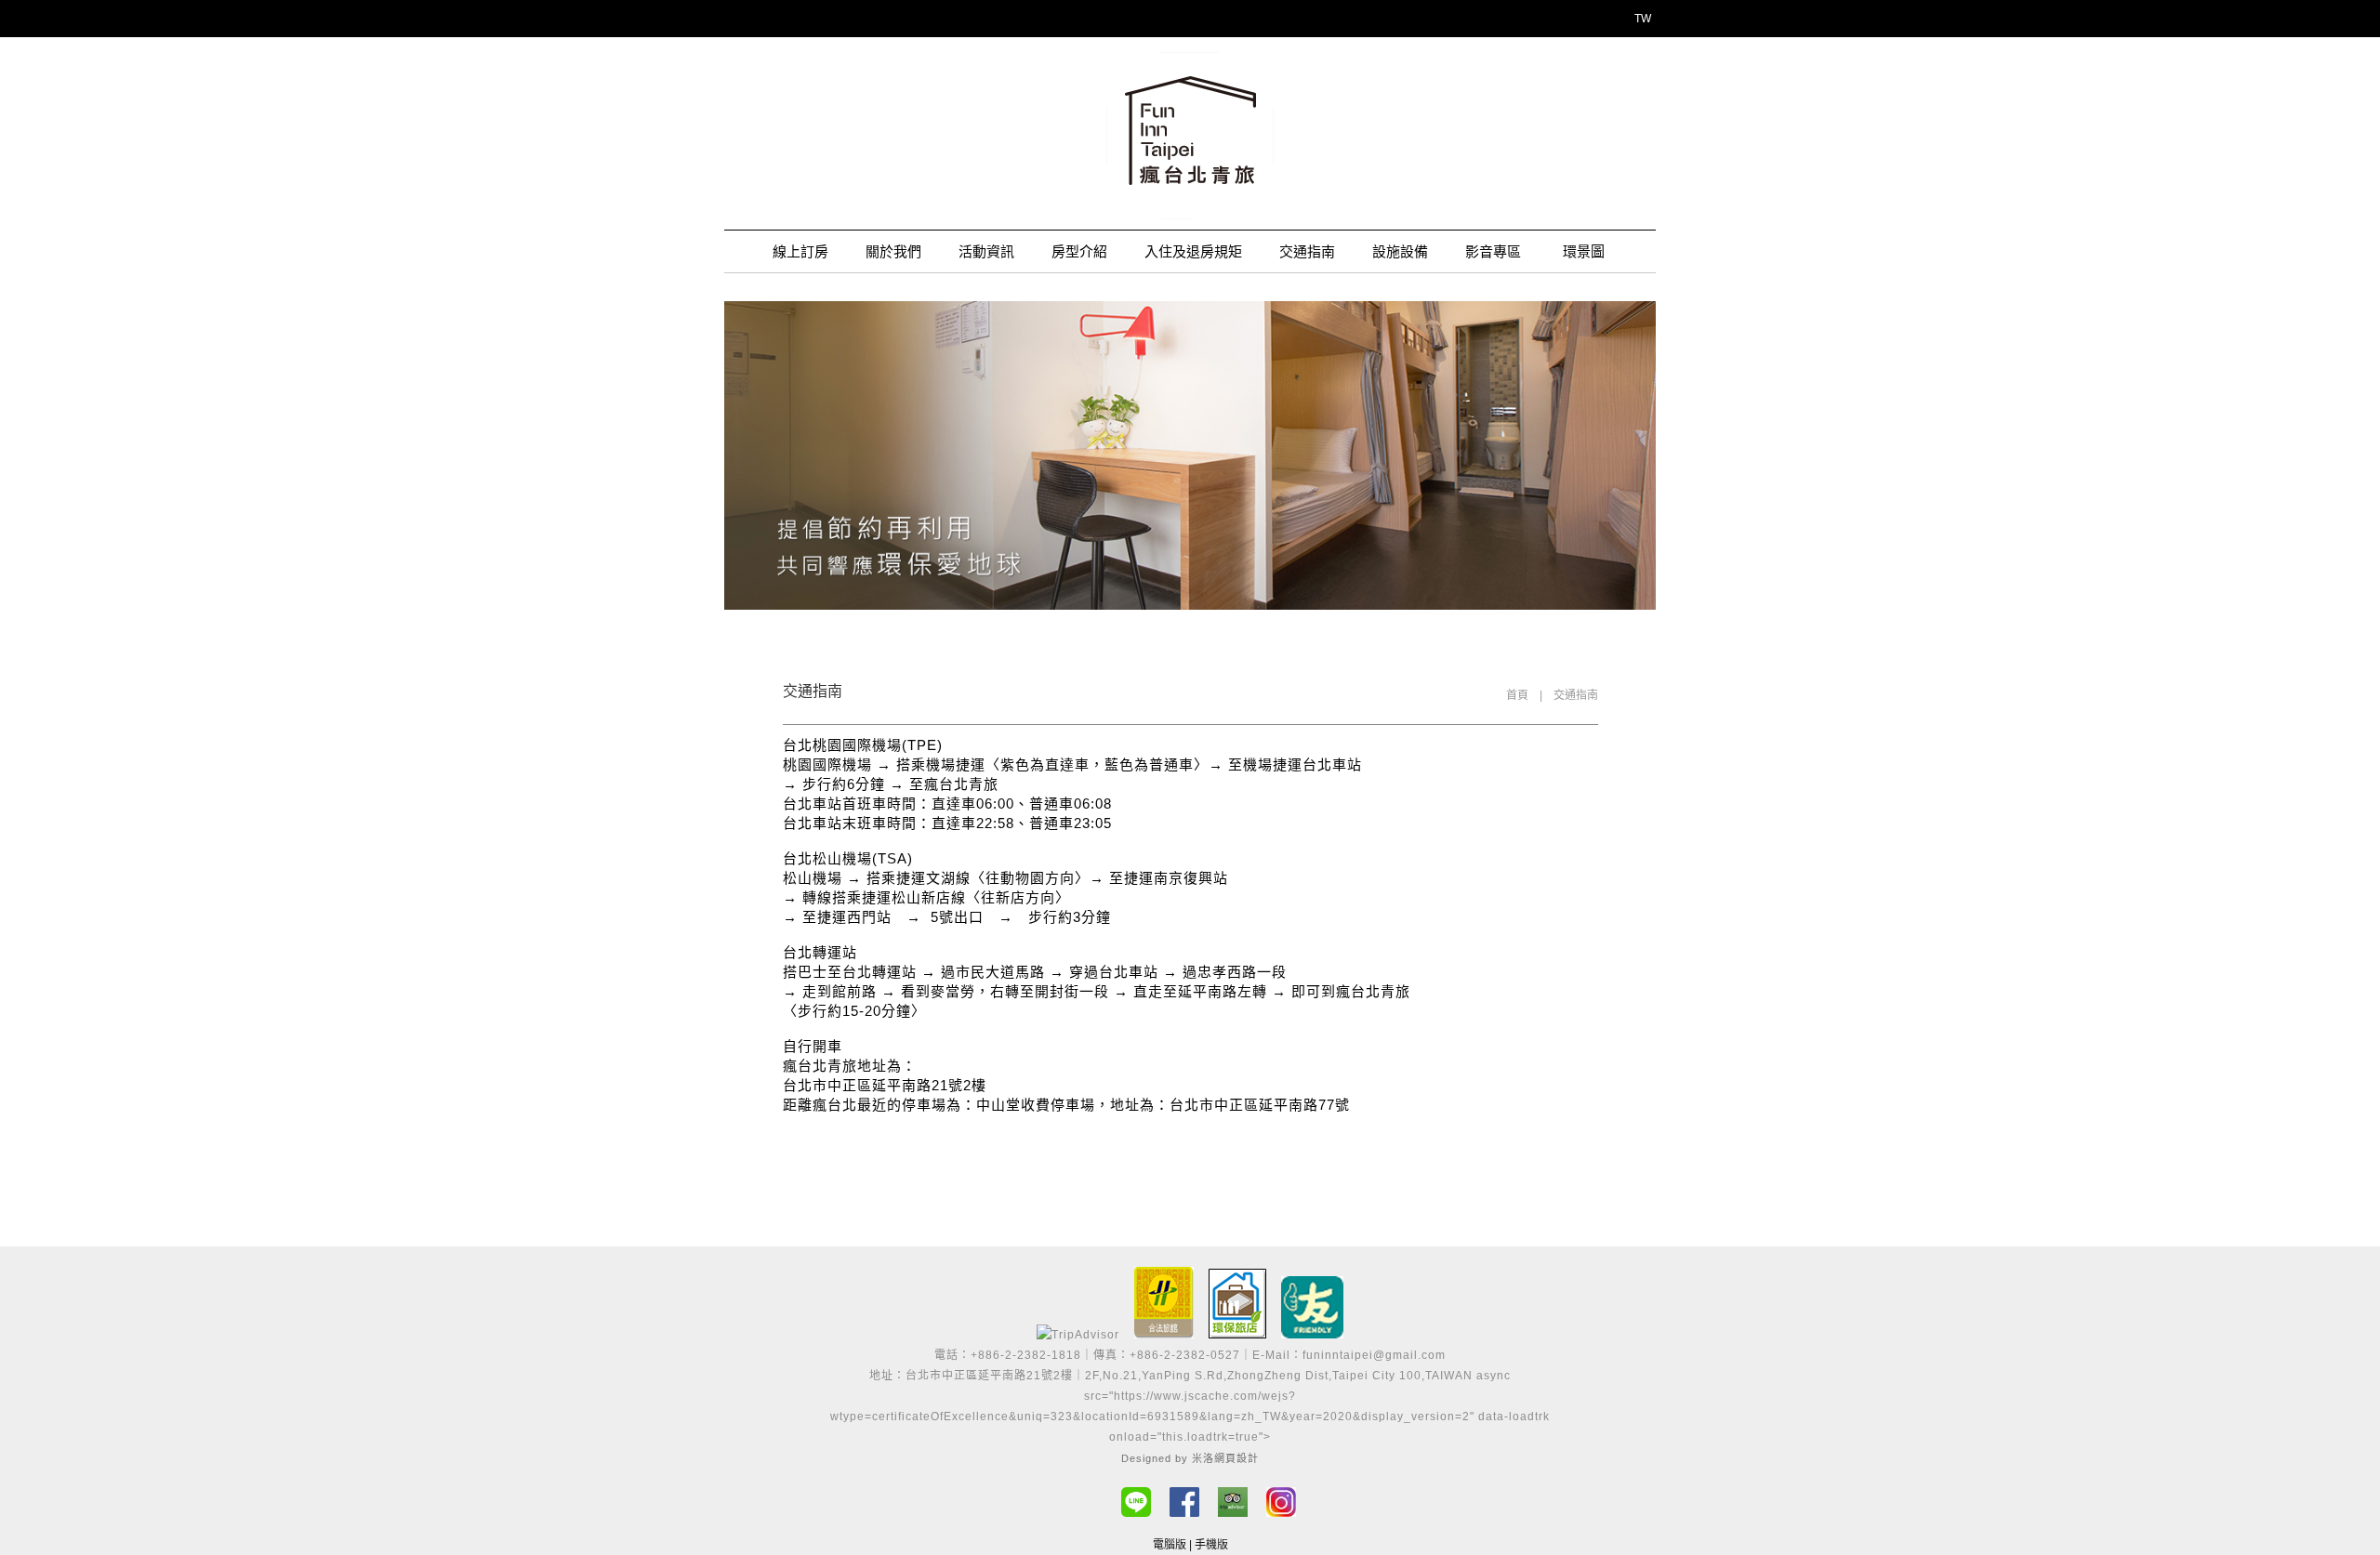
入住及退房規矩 (1193, 251)
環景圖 (1584, 251)
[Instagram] (1281, 1502)
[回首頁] (1190, 136)
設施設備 (1400, 251)
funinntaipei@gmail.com (1374, 1355)
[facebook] (1184, 1502)
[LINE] (1136, 1502)
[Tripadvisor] (1233, 1502)
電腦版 (1170, 1545)
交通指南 (1307, 251)
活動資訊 (986, 251)
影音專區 (1493, 251)
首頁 (1517, 695)
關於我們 (893, 251)
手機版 (1211, 1545)
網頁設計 (1236, 1458)
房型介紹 (1079, 251)
